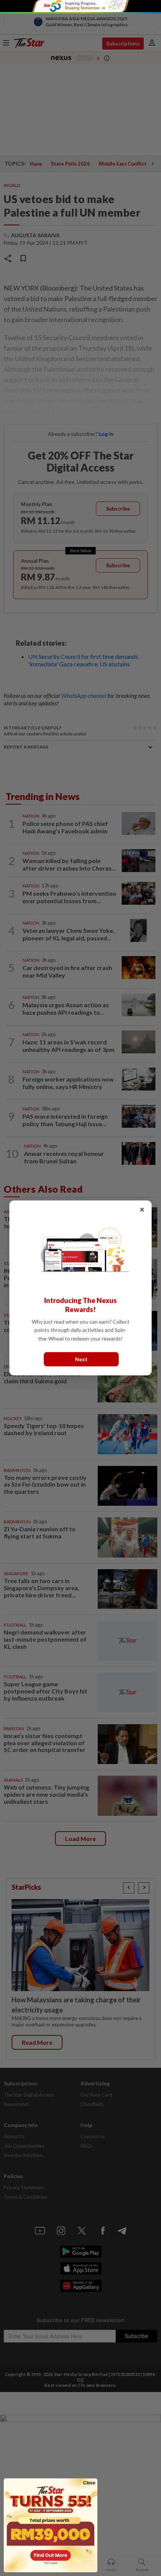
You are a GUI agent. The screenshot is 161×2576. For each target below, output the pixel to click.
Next (81, 1359)
